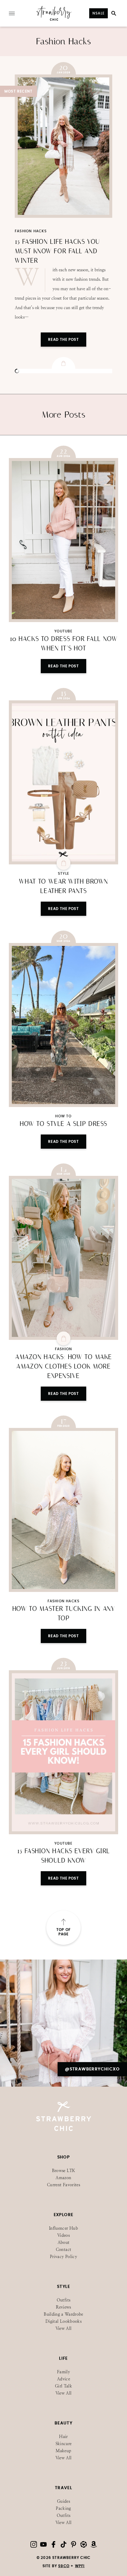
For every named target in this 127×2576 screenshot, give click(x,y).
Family (63, 2372)
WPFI (80, 2566)
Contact (63, 2250)
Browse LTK (64, 2171)
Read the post (63, 666)
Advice (63, 2379)
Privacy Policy (63, 2257)
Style (63, 874)
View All (64, 2329)
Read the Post (63, 340)
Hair (63, 2437)
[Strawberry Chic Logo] (54, 20)
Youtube (63, 631)
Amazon (63, 2178)
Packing (63, 2508)
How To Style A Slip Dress (63, 1124)
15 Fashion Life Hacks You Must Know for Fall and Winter (57, 251)
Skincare (64, 2444)
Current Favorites (63, 2185)
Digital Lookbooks (63, 2321)
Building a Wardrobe (63, 2314)
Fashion (63, 1349)
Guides (63, 2501)
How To (63, 1116)
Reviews (63, 2307)
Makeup (63, 2451)
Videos (63, 2235)
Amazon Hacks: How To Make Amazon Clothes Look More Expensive (63, 1366)
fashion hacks (31, 231)
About (64, 2243)
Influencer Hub (63, 2228)
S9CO (64, 2566)
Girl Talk (63, 2386)
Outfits (63, 2300)
